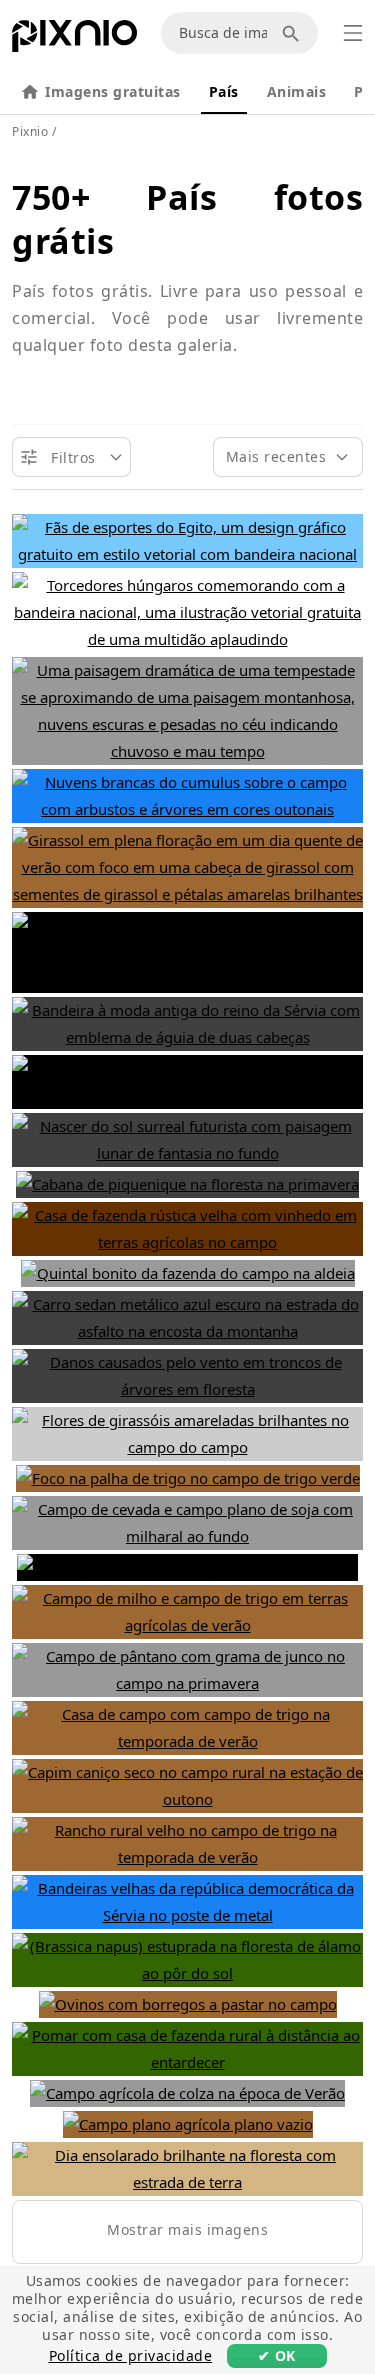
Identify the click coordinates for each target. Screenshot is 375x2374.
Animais (297, 91)
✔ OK (277, 2355)
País (224, 91)
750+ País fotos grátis (187, 219)
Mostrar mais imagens (187, 2229)
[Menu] (353, 33)
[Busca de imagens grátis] (294, 33)
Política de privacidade (131, 2355)
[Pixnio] (74, 40)
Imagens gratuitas (113, 91)
